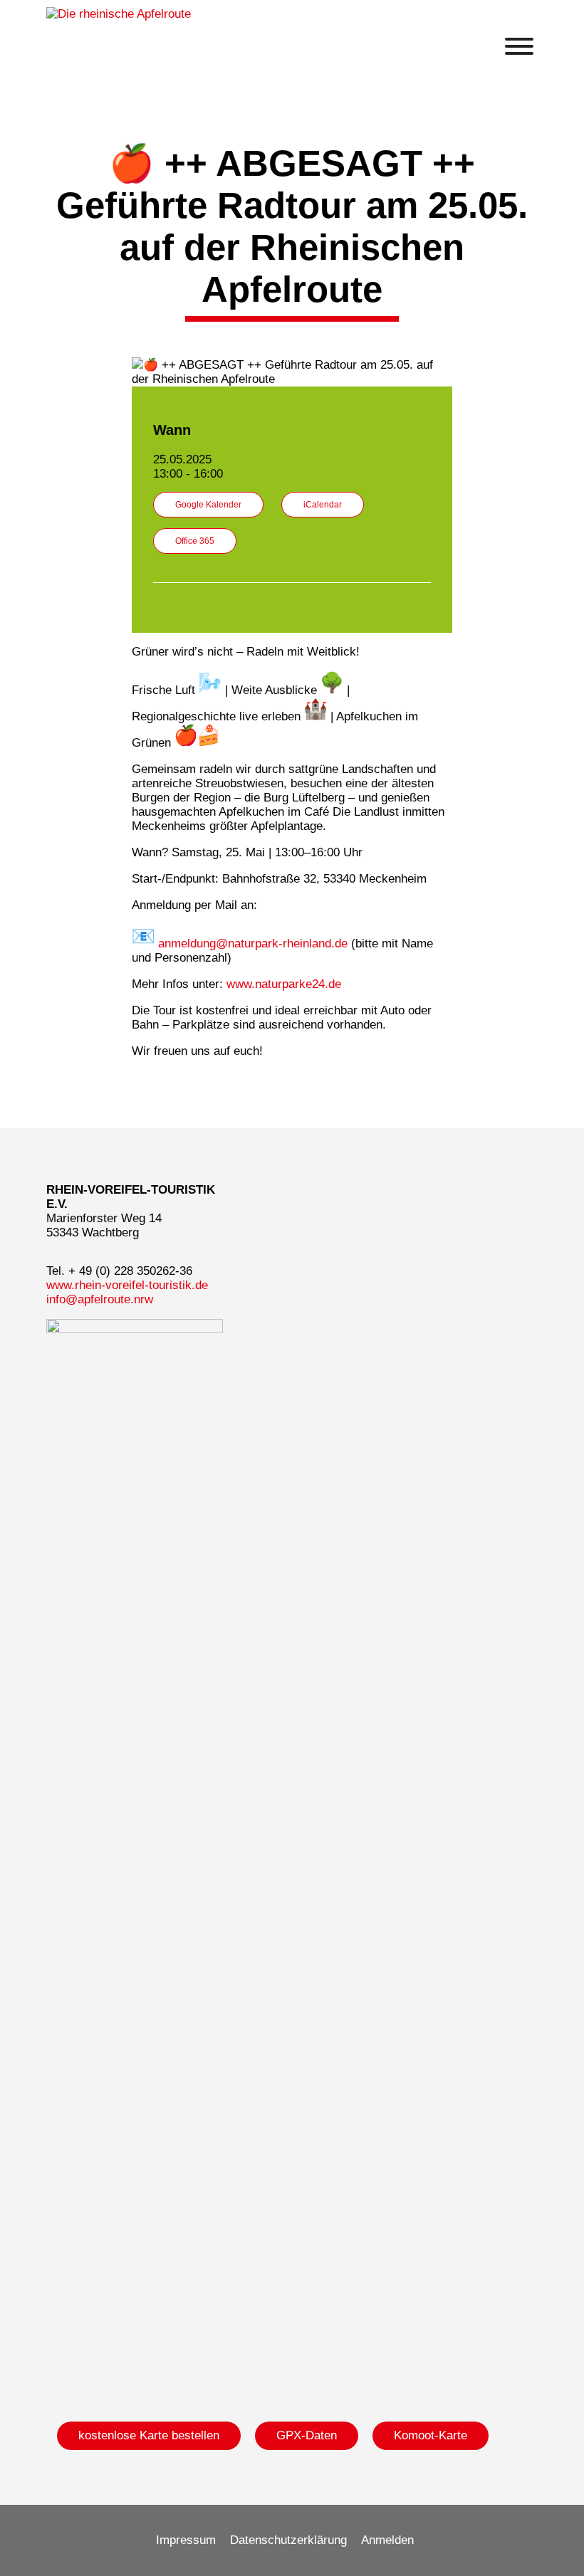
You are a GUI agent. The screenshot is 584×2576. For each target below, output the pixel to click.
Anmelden (387, 2540)
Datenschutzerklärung (288, 2540)
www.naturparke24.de (284, 984)
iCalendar (323, 505)
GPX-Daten (307, 2435)
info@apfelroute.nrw (100, 1299)
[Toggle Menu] (519, 46)
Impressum (186, 2540)
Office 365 (195, 541)
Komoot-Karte (431, 2435)
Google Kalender (208, 505)
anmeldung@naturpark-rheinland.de (253, 943)
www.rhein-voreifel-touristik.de (127, 1285)
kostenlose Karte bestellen (149, 2435)
